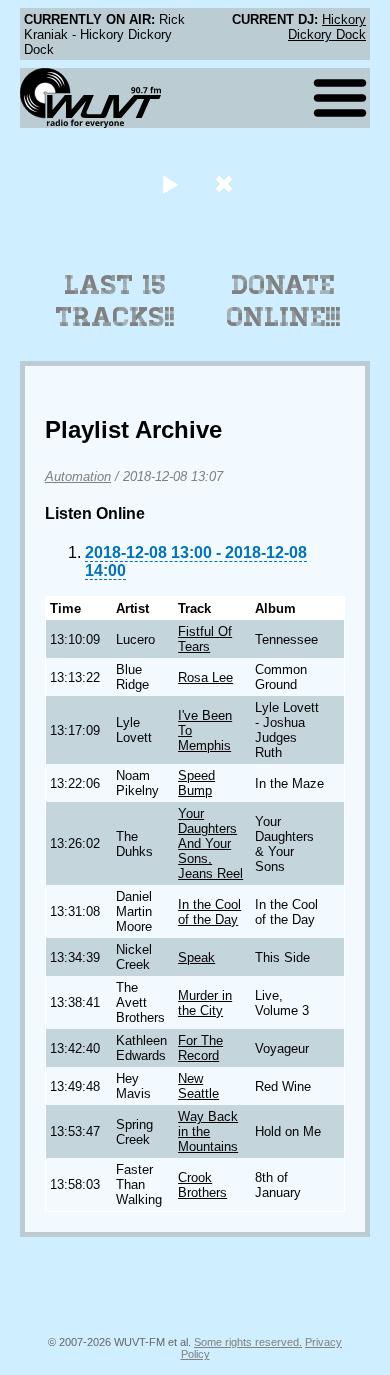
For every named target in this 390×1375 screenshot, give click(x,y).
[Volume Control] (226, 183)
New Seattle (198, 1086)
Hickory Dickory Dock (327, 27)
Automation (78, 476)
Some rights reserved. (248, 1342)
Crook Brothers (202, 1185)
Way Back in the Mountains (208, 1131)
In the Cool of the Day (209, 912)
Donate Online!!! (284, 301)
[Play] (169, 183)
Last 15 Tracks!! (115, 301)
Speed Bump (196, 783)
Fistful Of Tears (205, 639)
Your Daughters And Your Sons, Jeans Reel (210, 843)
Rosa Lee (205, 677)
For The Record (200, 1048)
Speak (196, 957)
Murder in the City (205, 1003)
